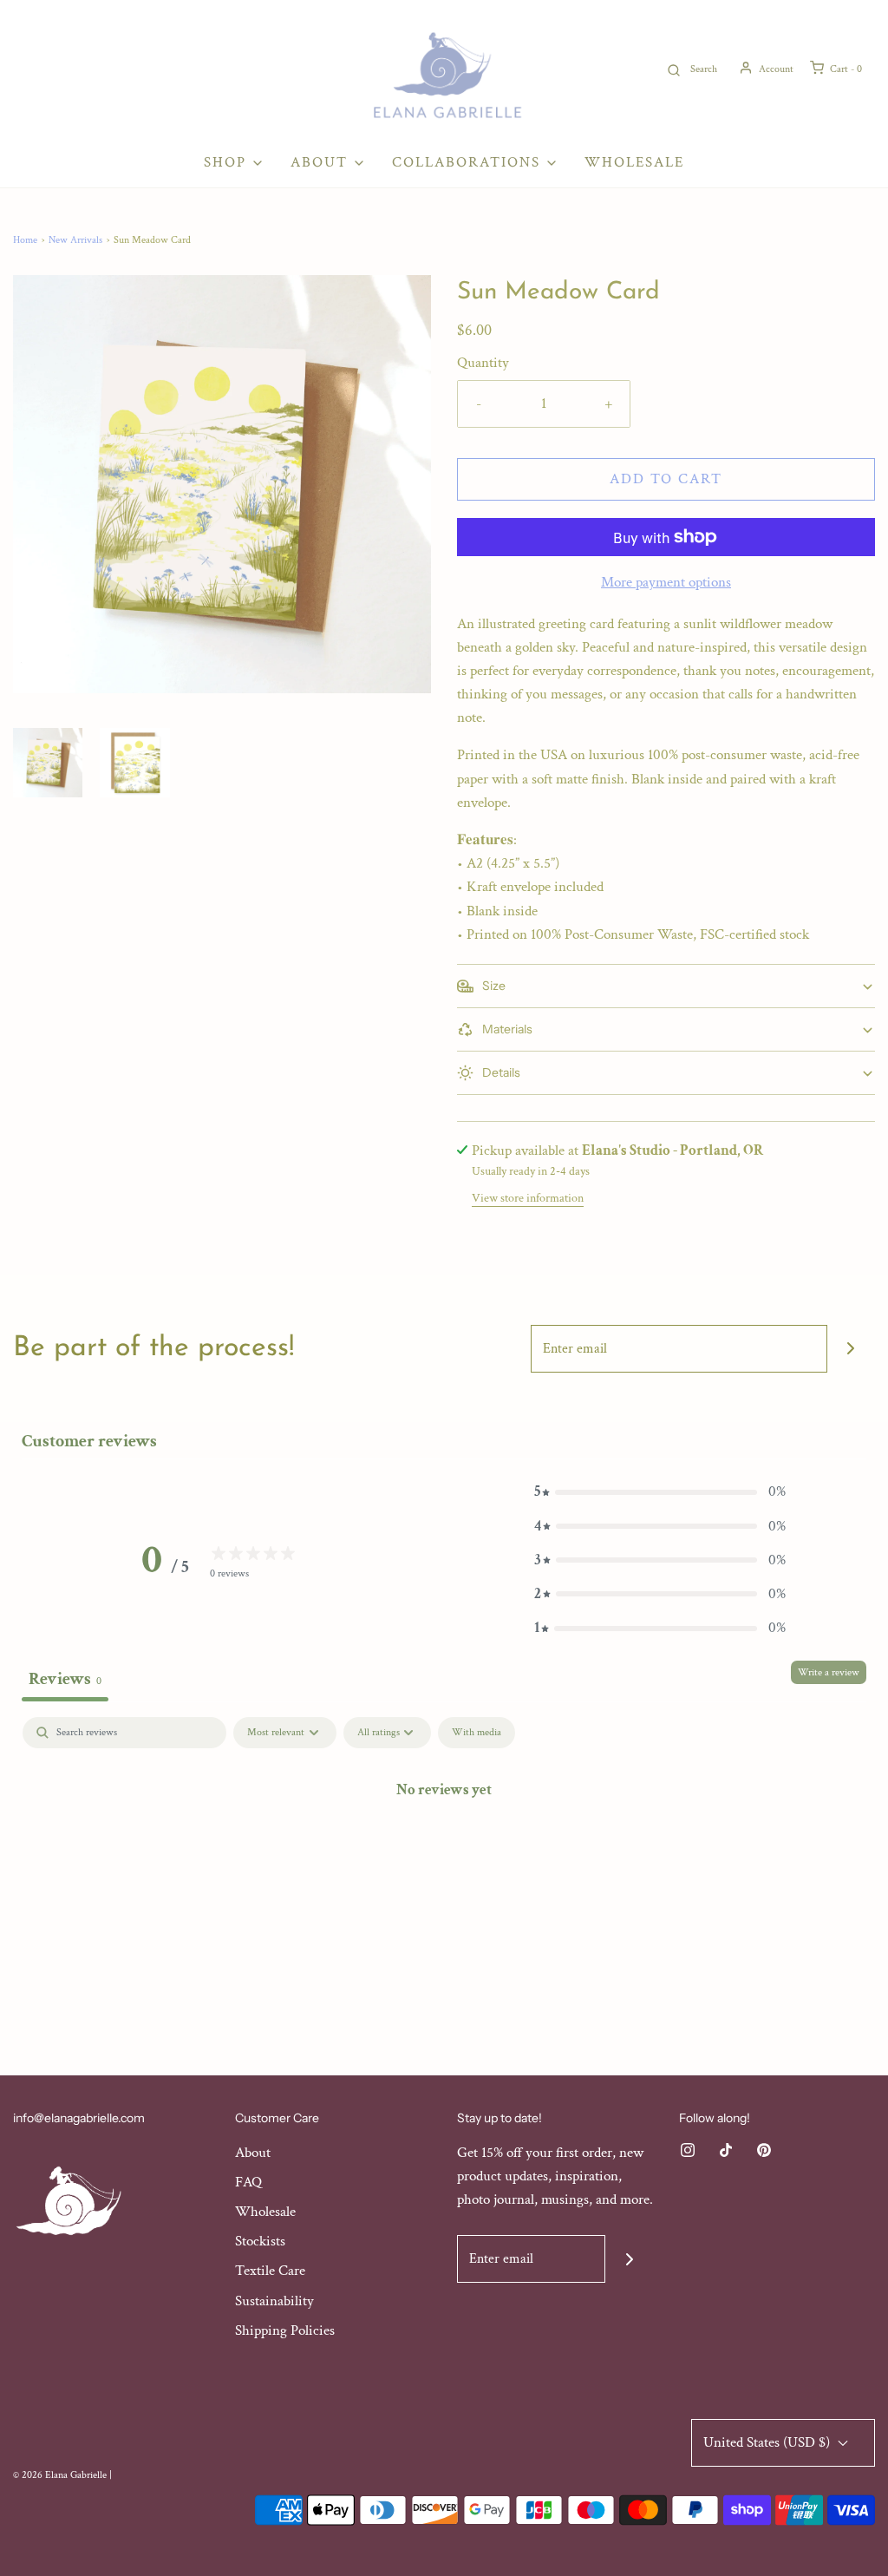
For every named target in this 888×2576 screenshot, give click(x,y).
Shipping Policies (285, 2330)
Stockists (260, 2241)
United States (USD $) (768, 2442)
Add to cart (666, 479)
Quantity (483, 363)
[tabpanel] (444, 1848)
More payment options (666, 582)
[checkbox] (477, 1733)
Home (25, 240)
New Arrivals (75, 240)
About (253, 2153)
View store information (528, 1198)
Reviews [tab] (65, 1679)
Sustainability (274, 2301)
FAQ (248, 2182)
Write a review (829, 1672)
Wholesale (634, 162)
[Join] (851, 1349)
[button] (48, 763)
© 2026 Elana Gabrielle (60, 2475)
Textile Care (270, 2271)
